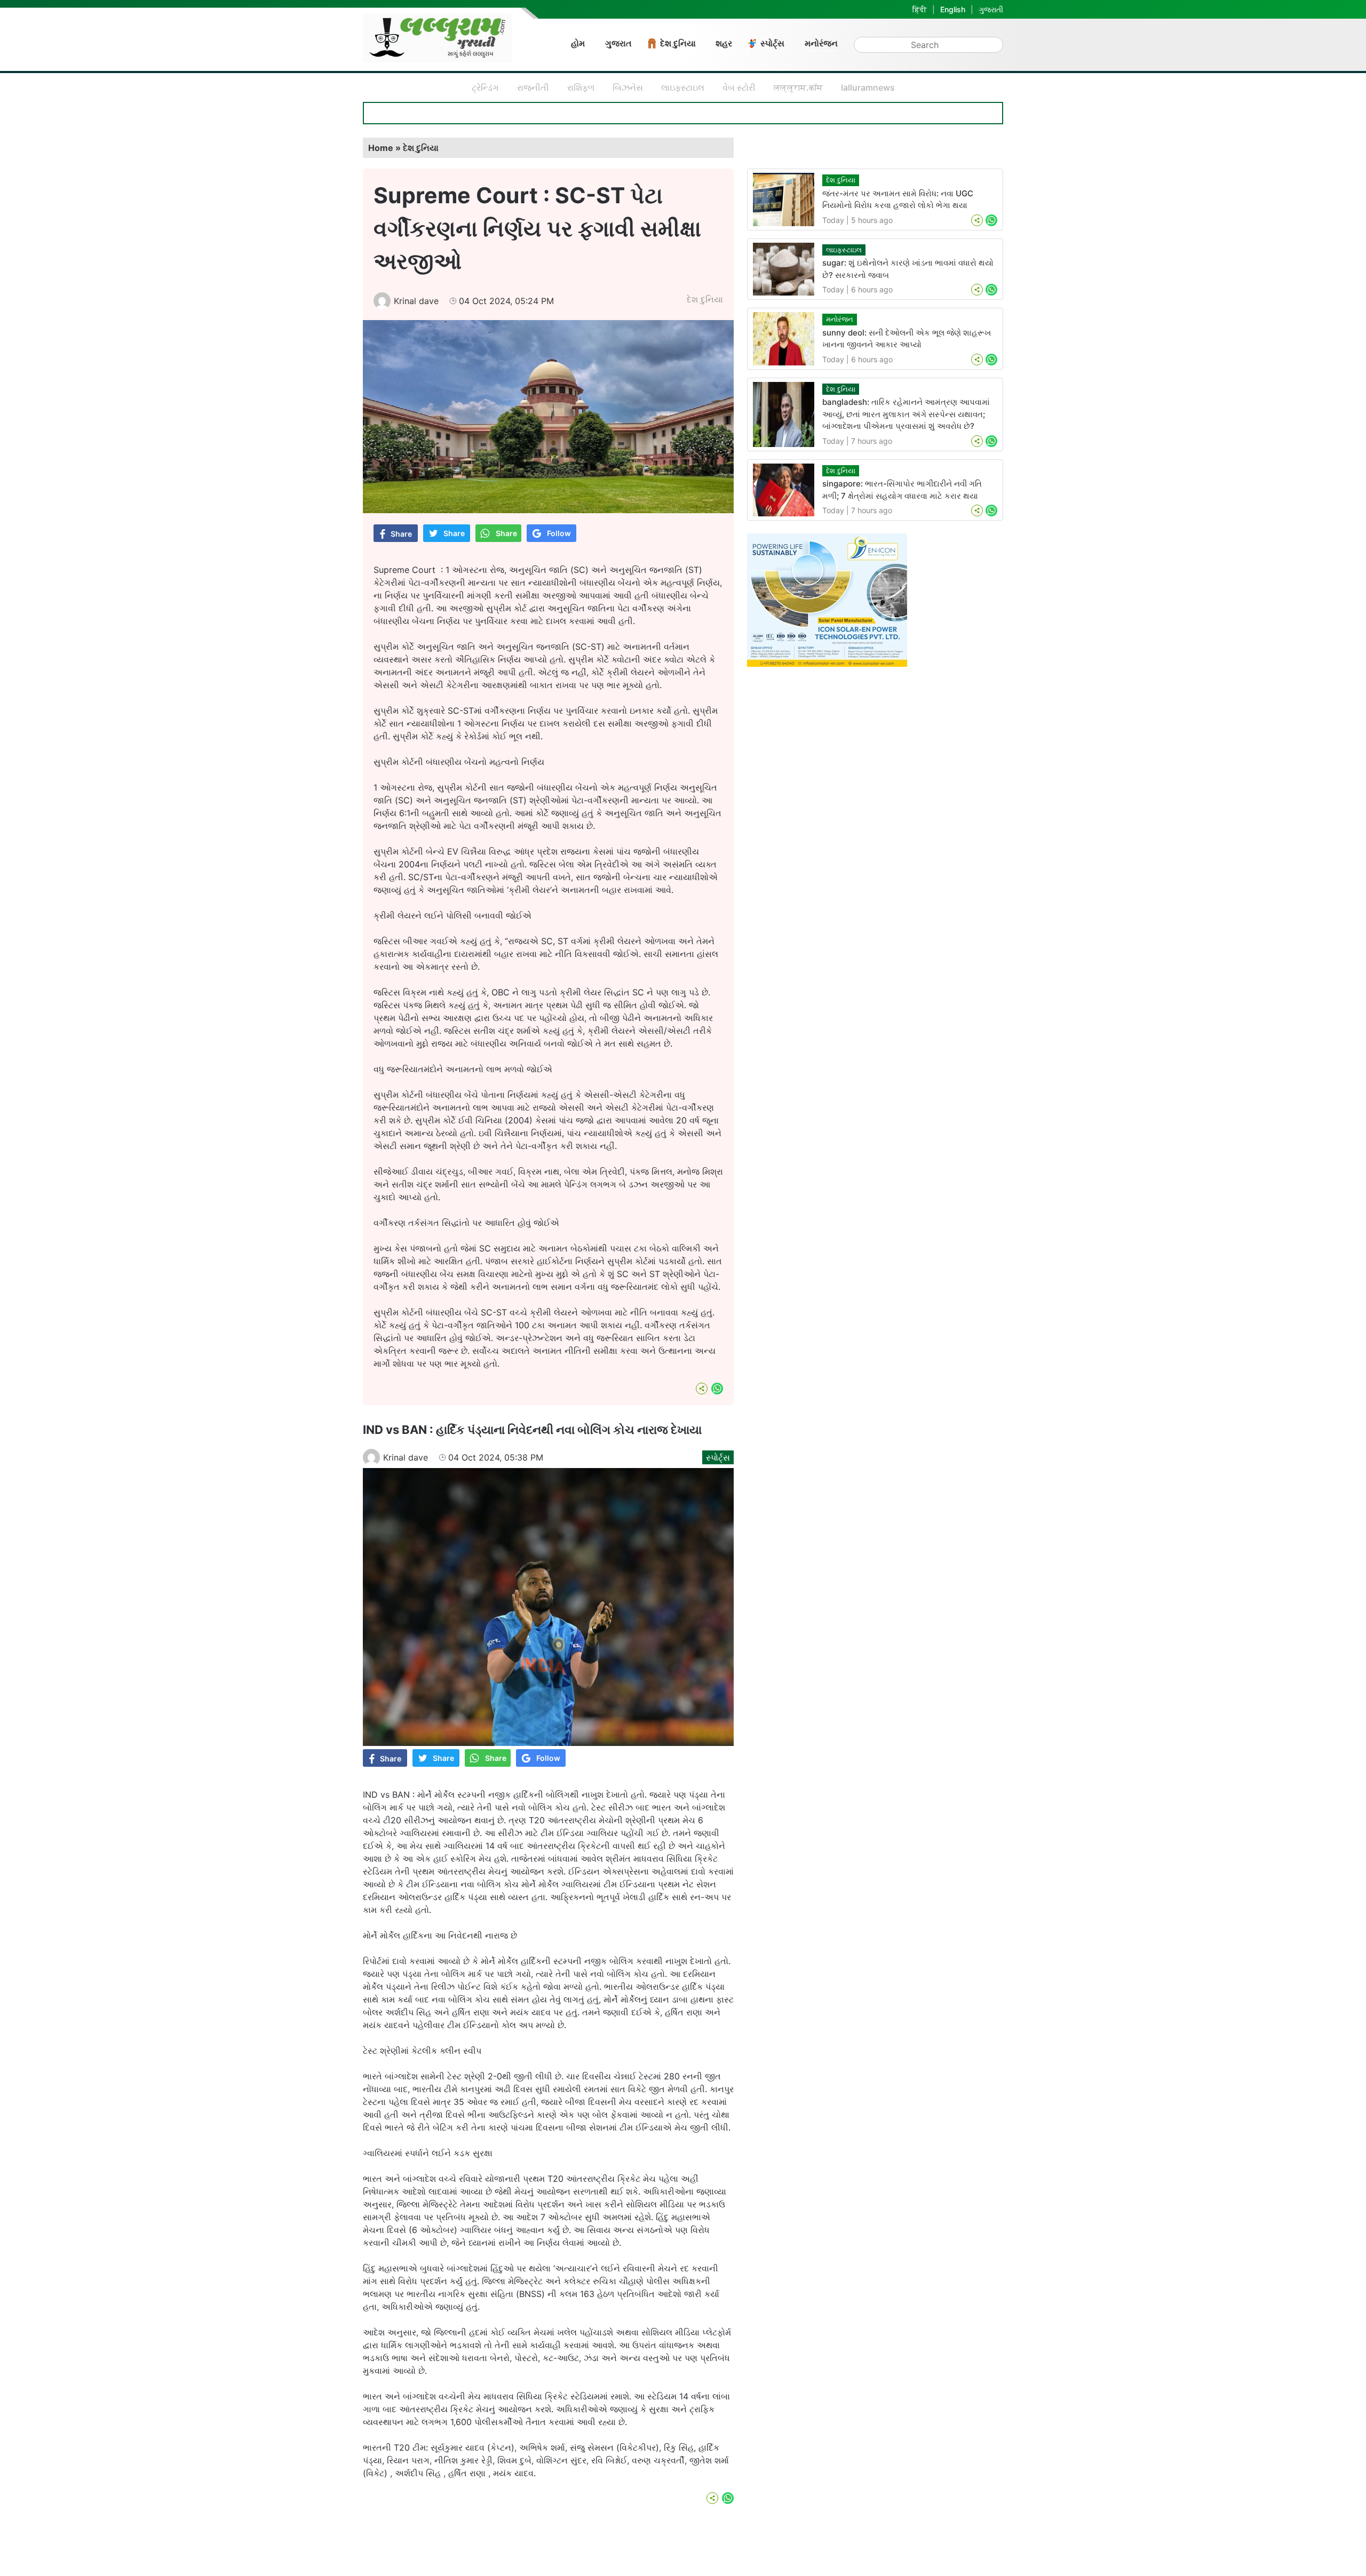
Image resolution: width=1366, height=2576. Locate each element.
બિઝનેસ (628, 87)
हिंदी (920, 9)
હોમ (578, 43)
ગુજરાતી (991, 9)
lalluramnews (868, 87)
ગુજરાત (618, 43)
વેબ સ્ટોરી (739, 87)
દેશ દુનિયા (678, 43)
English (953, 9)
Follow (559, 533)
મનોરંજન (821, 43)
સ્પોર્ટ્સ (772, 43)
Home (381, 148)
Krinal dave (416, 301)
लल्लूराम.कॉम (798, 87)
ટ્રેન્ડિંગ (485, 87)
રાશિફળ (581, 87)
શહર (724, 43)
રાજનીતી (533, 87)
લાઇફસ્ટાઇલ (683, 87)
